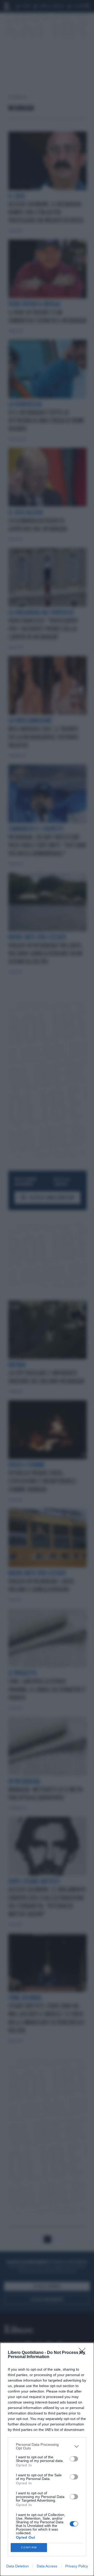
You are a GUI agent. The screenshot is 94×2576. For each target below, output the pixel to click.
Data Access (47, 2566)
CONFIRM (29, 2547)
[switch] (74, 2459)
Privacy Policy (77, 2566)
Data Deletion (17, 2566)
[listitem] (47, 2446)
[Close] (84, 2353)
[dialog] (47, 2459)
